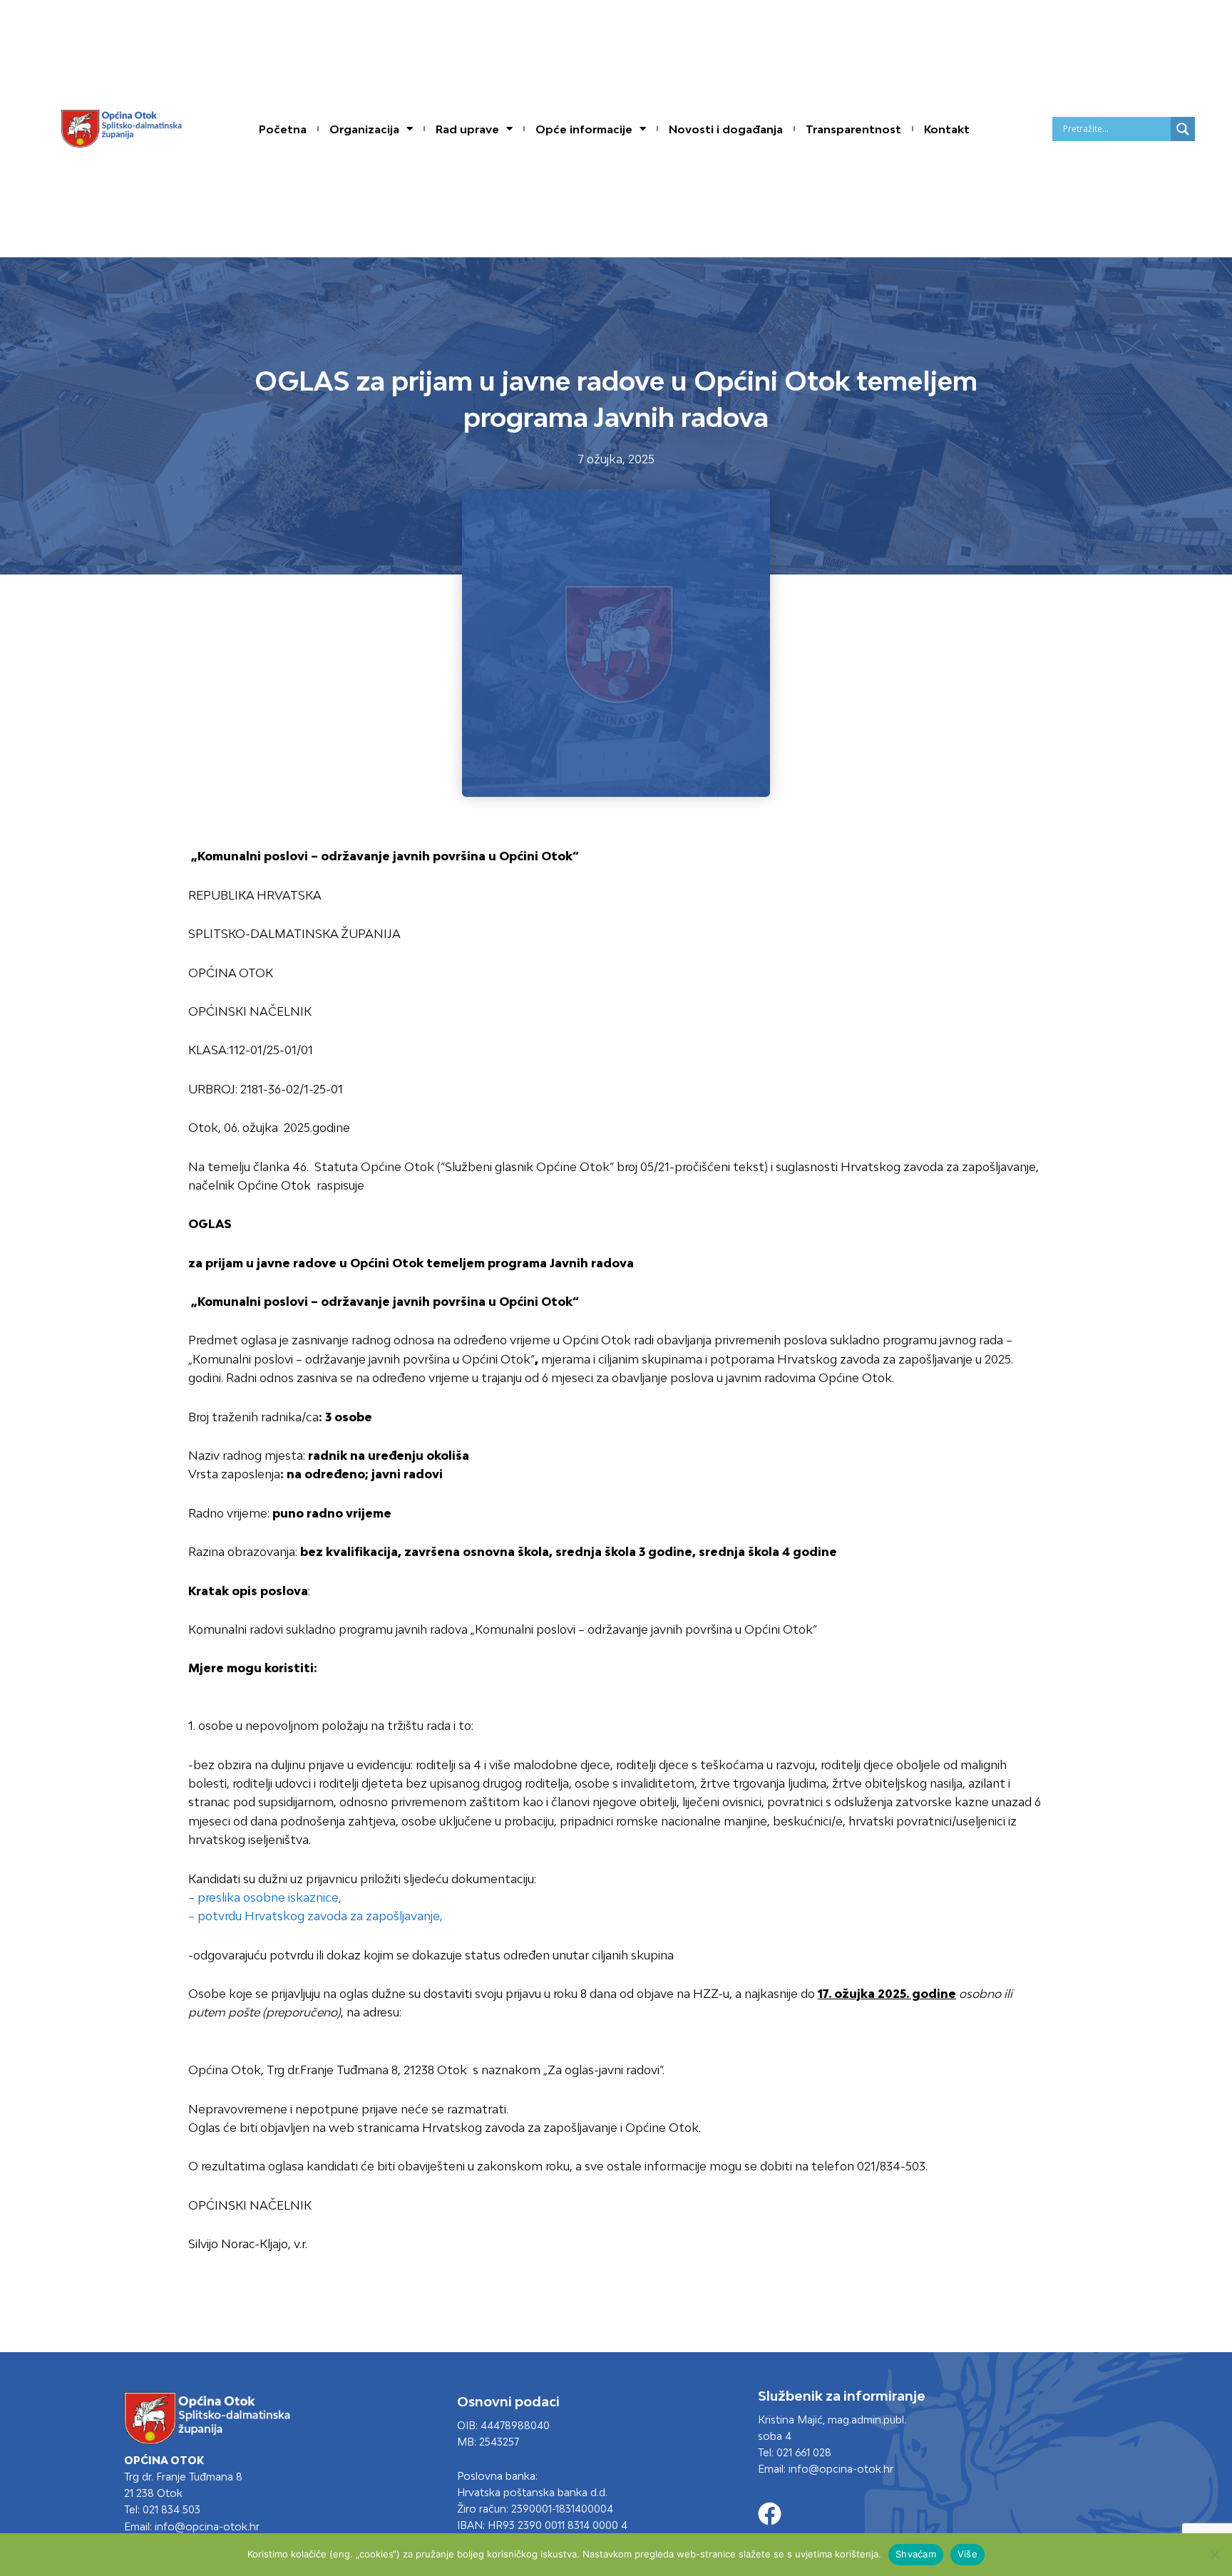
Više (967, 2554)
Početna (283, 129)
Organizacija (364, 129)
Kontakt (947, 129)
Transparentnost (853, 129)
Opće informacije (584, 129)
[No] (1214, 2555)
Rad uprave (467, 129)
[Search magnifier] (1183, 129)
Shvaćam (916, 2554)
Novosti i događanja (726, 129)
